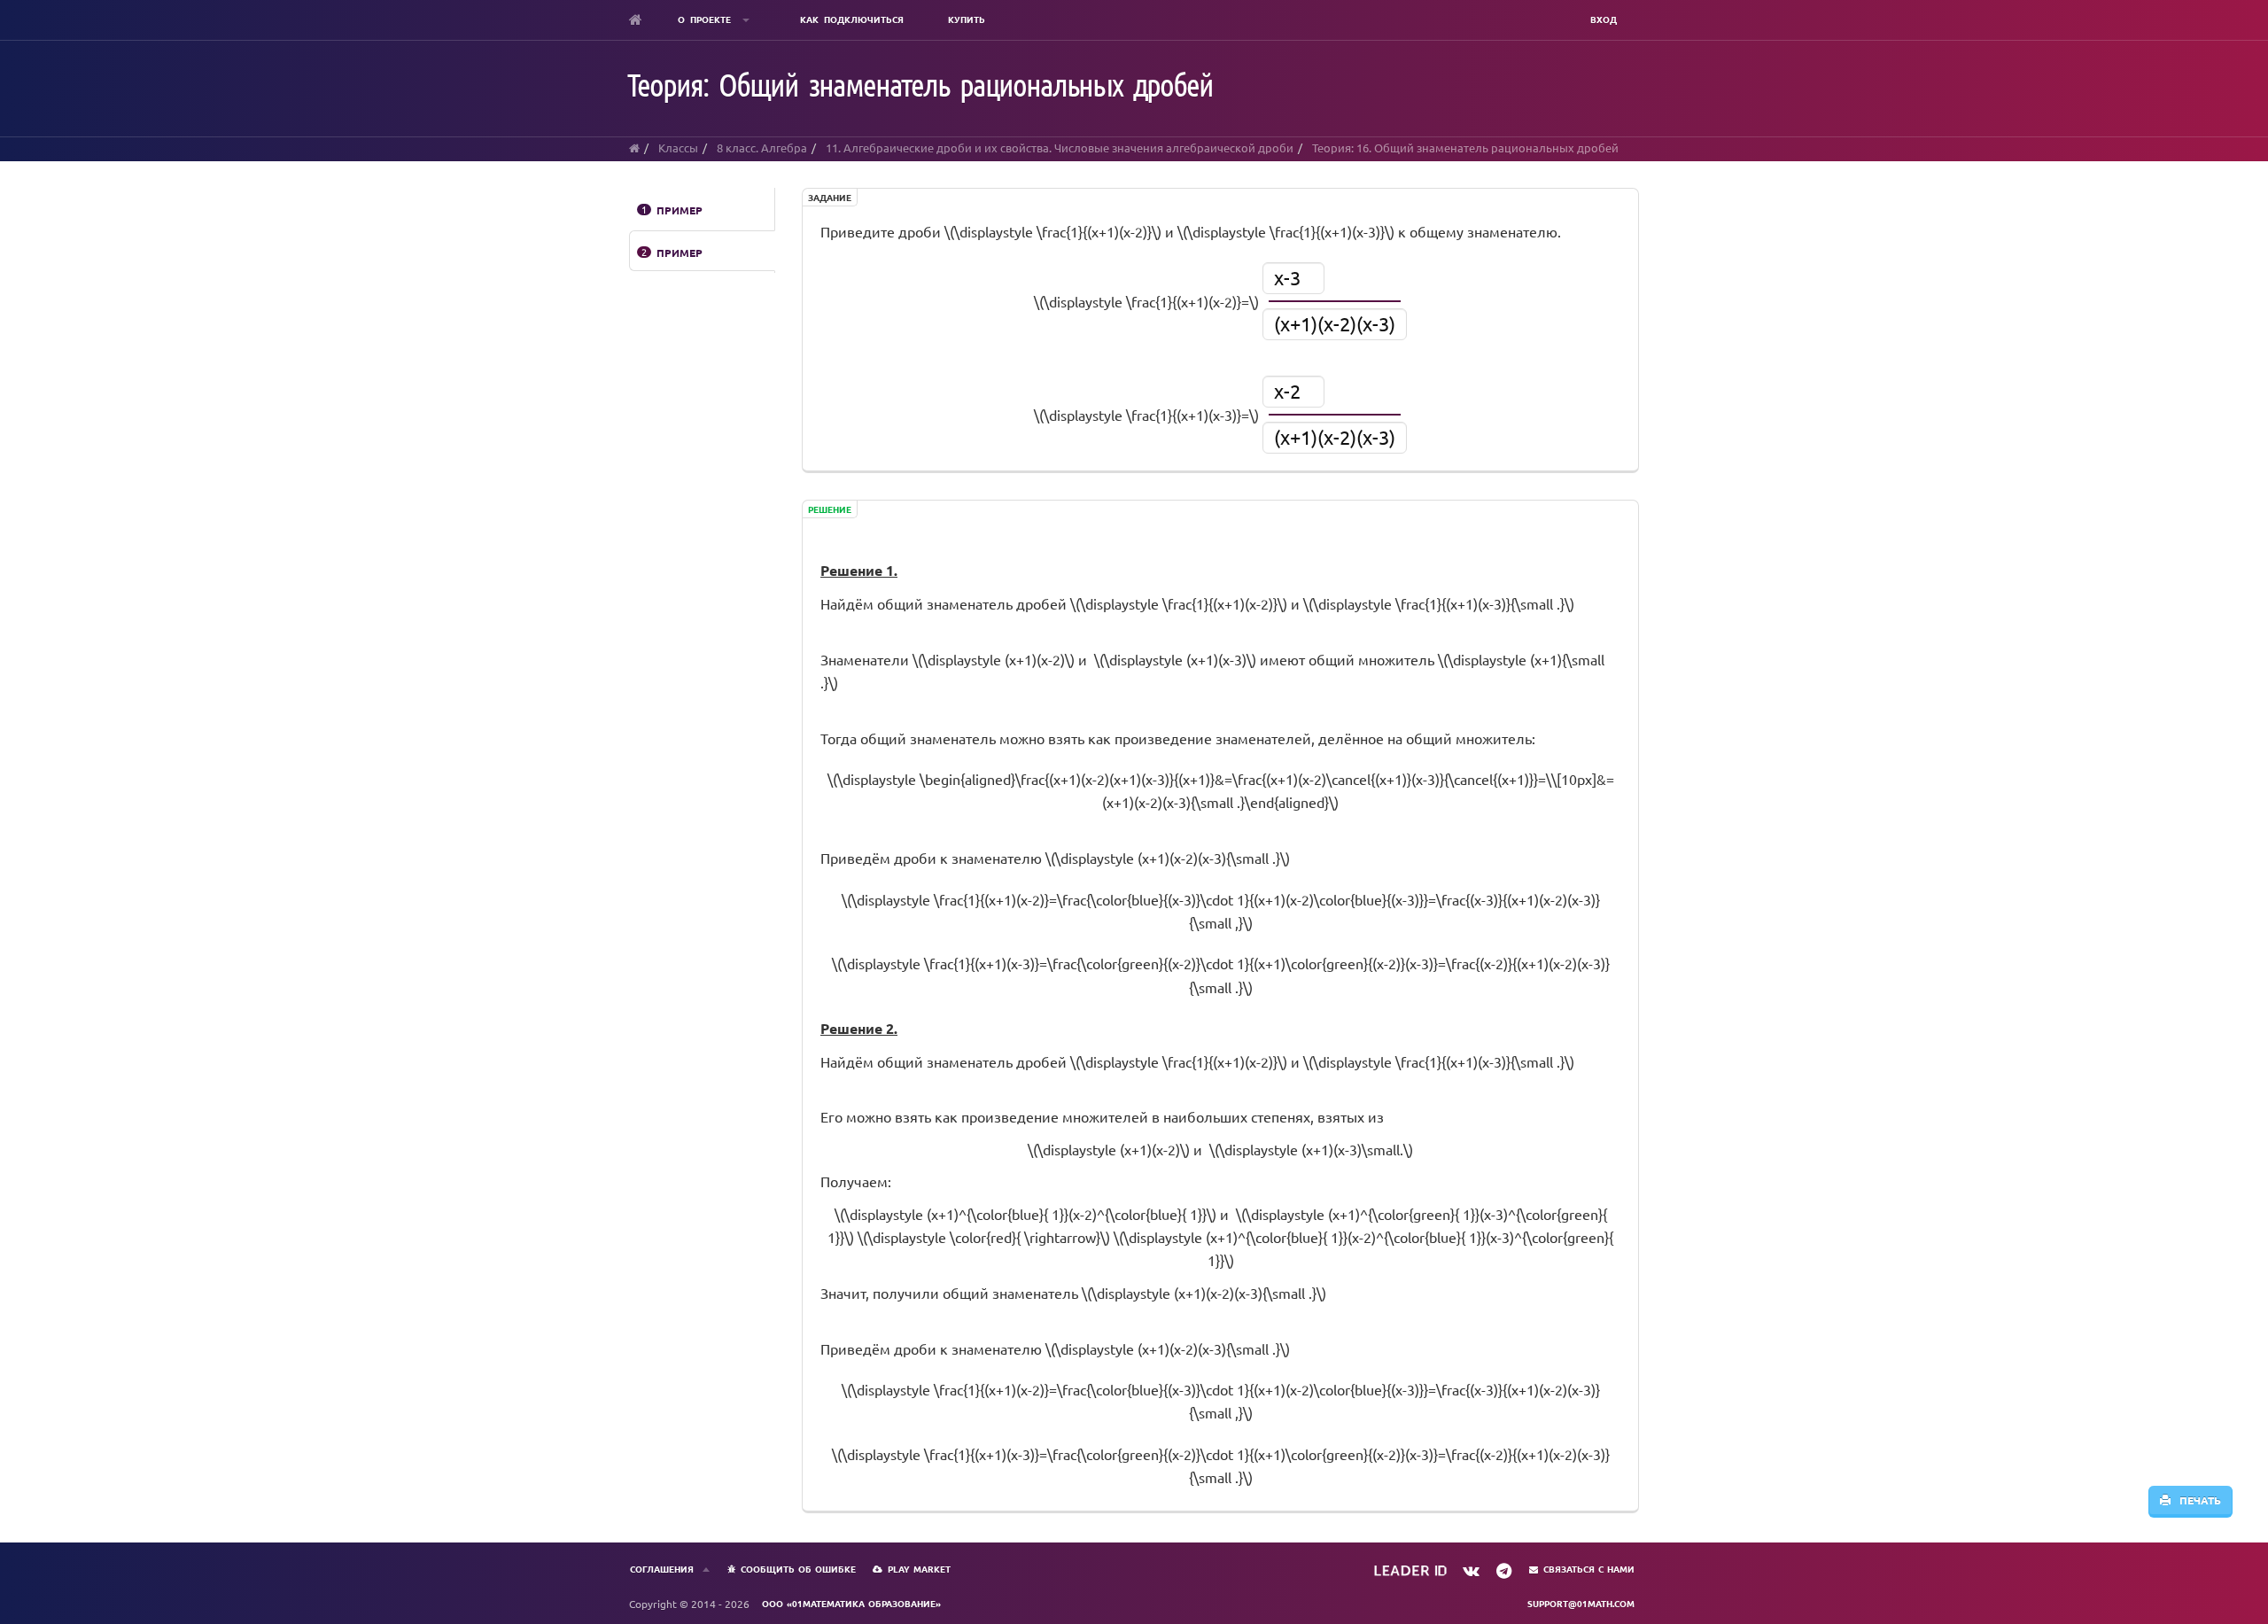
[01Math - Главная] (636, 19)
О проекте (707, 19)
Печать (2196, 1500)
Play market (919, 1569)
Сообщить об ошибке (798, 1569)
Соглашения (662, 1569)
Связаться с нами (1589, 1569)
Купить (967, 19)
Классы (678, 148)
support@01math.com (1581, 1603)
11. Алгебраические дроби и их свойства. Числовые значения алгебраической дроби (1060, 148)
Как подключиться (852, 19)
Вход (1604, 19)
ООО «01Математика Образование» (851, 1603)
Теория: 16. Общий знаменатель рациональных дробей (1465, 148)
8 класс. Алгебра (762, 148)
